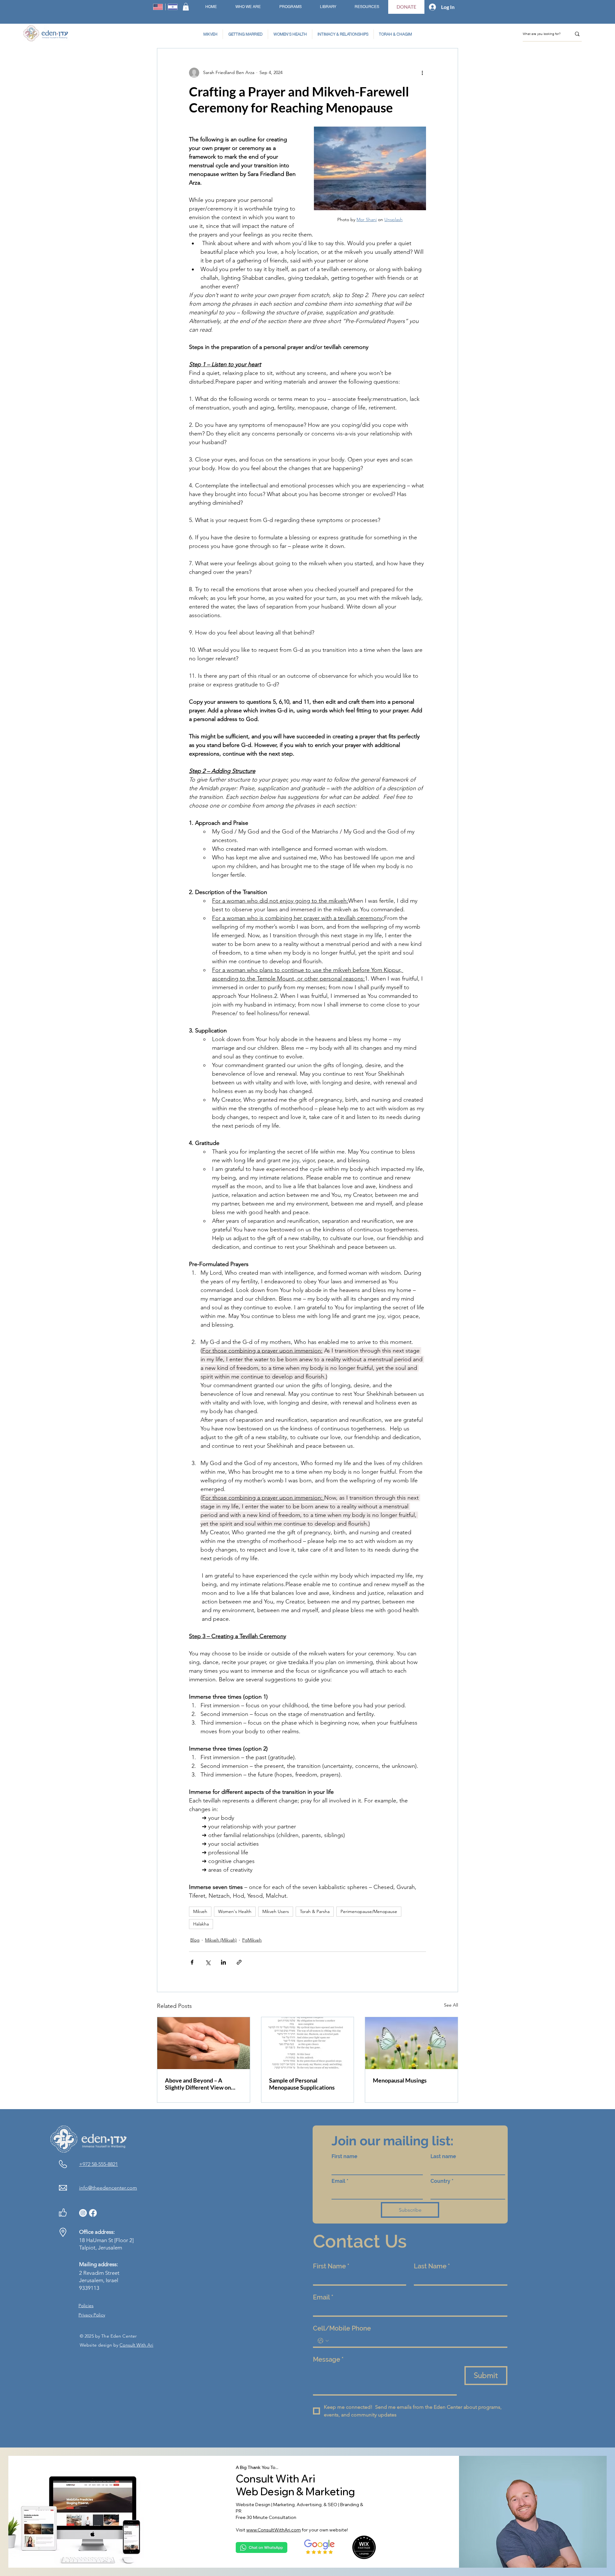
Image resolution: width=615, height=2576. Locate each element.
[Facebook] (93, 2213)
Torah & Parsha (315, 1911)
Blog (195, 1940)
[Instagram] (83, 2213)
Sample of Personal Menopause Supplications (302, 2084)
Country (442, 2181)
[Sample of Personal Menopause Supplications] (308, 2043)
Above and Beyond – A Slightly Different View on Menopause (198, 2084)
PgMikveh (252, 1940)
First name (344, 2156)
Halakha (201, 1924)
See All (451, 2005)
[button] (186, 7)
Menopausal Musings (400, 2080)
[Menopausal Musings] (411, 2043)
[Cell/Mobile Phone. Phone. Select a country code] (323, 2341)
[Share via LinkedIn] (223, 1962)
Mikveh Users (276, 1911)
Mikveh (200, 1911)
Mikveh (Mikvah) (221, 1940)
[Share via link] (239, 1962)
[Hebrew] (173, 7)
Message (328, 2359)
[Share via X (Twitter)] (208, 1962)
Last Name (432, 2266)
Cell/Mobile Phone (342, 2328)
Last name (443, 2156)
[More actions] (422, 73)
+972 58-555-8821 (98, 2164)
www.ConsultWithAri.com (274, 2530)
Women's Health (235, 1911)
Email (340, 2181)
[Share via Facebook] (192, 1962)
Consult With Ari (136, 2345)
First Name (331, 2266)
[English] (158, 7)
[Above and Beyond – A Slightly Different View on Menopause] (204, 2043)
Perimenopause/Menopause (369, 1911)
